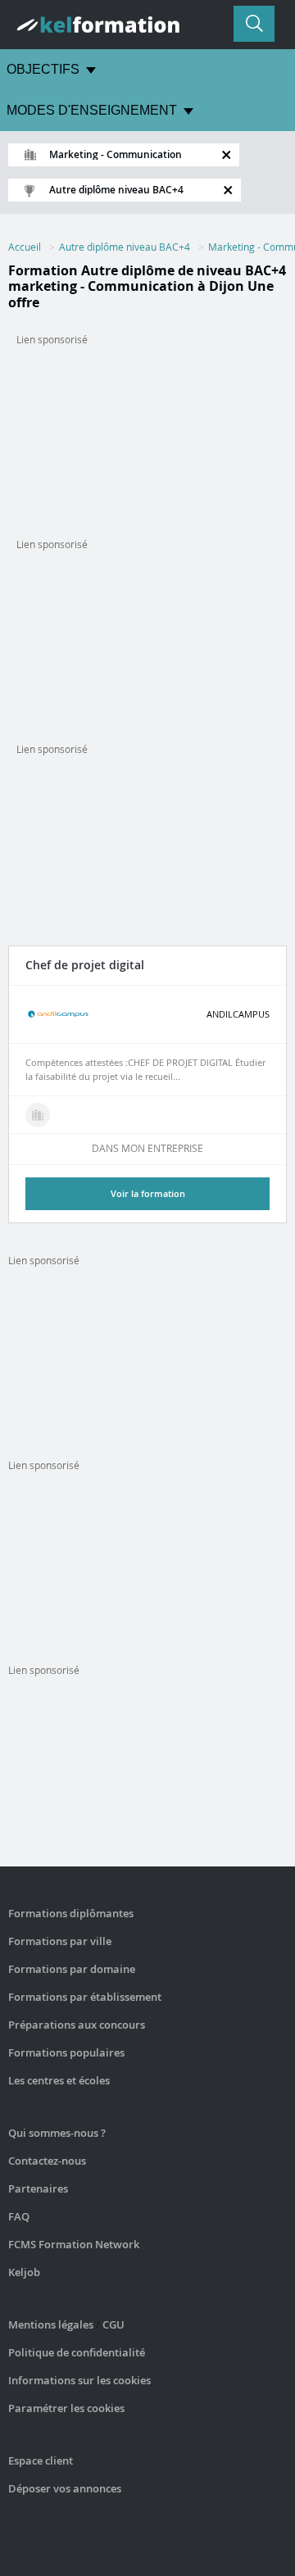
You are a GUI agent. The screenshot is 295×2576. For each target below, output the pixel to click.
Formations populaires (66, 2052)
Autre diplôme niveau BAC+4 (125, 247)
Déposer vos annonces (65, 2488)
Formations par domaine (72, 1969)
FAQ (19, 2216)
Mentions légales (51, 2324)
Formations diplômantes (71, 1913)
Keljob (24, 2272)
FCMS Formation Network (74, 2244)
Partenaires (38, 2188)
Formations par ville (60, 1941)
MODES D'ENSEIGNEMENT (92, 110)
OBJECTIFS (43, 69)
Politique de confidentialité (77, 2352)
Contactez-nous (47, 2161)
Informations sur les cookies (79, 2380)
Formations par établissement (85, 1997)
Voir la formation (148, 1193)
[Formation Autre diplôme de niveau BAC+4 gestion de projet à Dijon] (38, 1115)
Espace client (41, 2460)
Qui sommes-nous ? (57, 2133)
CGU (113, 2324)
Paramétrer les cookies (66, 2408)
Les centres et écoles (59, 2080)
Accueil (25, 247)
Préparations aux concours (77, 2025)
